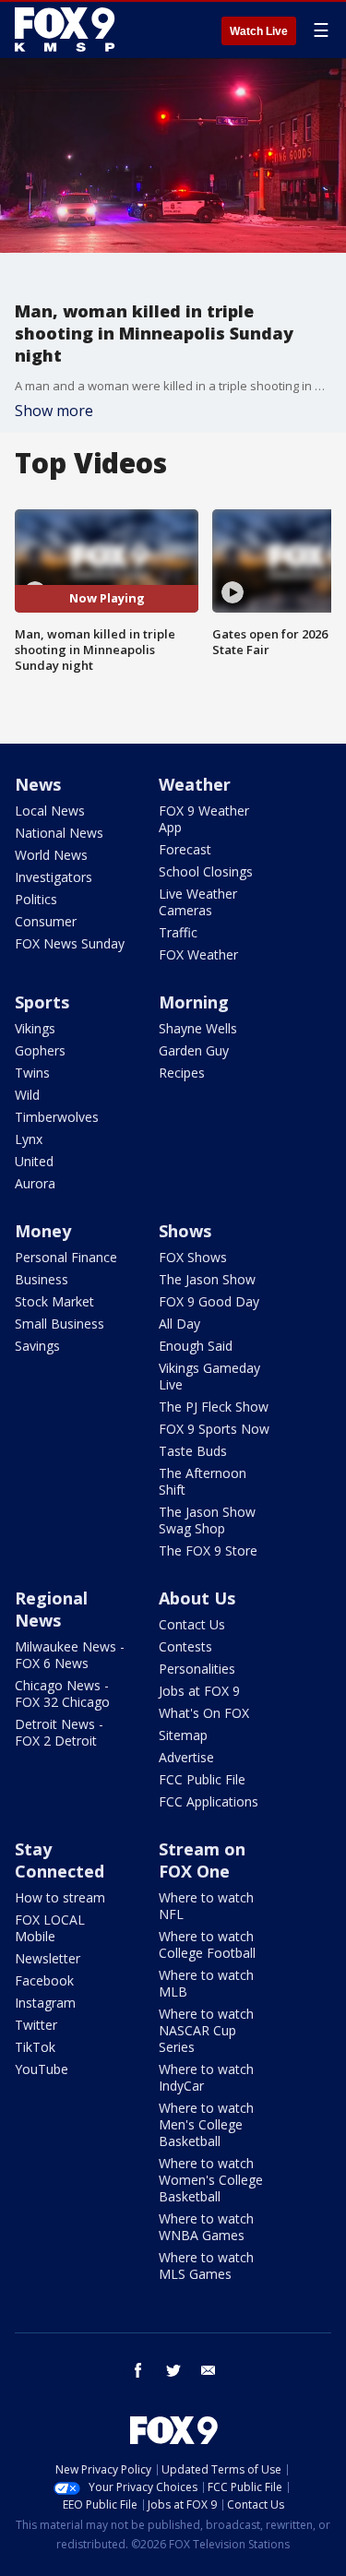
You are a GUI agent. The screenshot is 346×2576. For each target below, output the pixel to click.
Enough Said (196, 1346)
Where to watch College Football (207, 1944)
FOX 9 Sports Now (214, 1429)
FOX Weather (198, 954)
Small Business (60, 1324)
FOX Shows (193, 1257)
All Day (179, 1324)
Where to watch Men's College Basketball (206, 2124)
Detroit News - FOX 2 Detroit (59, 1732)
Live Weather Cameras (198, 902)
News (38, 784)
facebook (138, 2370)
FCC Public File (202, 1779)
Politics (36, 899)
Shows (185, 1231)
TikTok (35, 2047)
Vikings (35, 1028)
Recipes (182, 1073)
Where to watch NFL (206, 1906)
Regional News (51, 1609)
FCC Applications (209, 1801)
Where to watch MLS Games (206, 2266)
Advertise (186, 1757)
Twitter (36, 2025)
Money (43, 1231)
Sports (42, 1002)
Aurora (35, 1183)
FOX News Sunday (70, 943)
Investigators (54, 877)
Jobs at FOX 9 (199, 1691)
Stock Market (54, 1301)
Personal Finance (66, 1257)
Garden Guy (194, 1050)
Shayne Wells (198, 1028)
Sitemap (183, 1735)
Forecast (185, 849)
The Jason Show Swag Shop (207, 1520)
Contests (185, 1646)
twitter (173, 2370)
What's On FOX (204, 1713)
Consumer (46, 921)
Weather (195, 784)
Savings (37, 1346)
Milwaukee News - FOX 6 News (70, 1655)
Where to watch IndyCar (206, 2077)
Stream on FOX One (202, 1860)
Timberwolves (57, 1117)
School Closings (206, 871)
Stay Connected (60, 1860)
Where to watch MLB (206, 1983)
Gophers (40, 1050)
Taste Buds (193, 1451)
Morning (194, 1002)
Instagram (45, 2003)
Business (42, 1279)
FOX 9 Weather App (204, 819)
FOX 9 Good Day (209, 1301)
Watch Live (259, 31)
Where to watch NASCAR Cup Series (206, 2030)
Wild (27, 1095)
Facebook (44, 1980)
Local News (50, 811)
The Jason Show (207, 1279)
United (34, 1161)
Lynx (29, 1139)
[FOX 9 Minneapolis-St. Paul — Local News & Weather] (68, 30)
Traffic (178, 932)
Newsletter (48, 1958)
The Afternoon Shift (203, 1481)
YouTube (42, 2069)
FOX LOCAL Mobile (50, 1928)
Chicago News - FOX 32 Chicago (62, 1693)
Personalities (197, 1669)
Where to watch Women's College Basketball (211, 2180)
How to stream (60, 1897)
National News (59, 833)
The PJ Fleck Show (214, 1407)
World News (51, 855)
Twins (32, 1073)
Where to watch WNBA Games (206, 2227)
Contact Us (192, 1624)
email (209, 2370)
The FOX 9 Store (208, 1550)
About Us (197, 1598)
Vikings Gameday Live (209, 1376)
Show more (54, 411)
